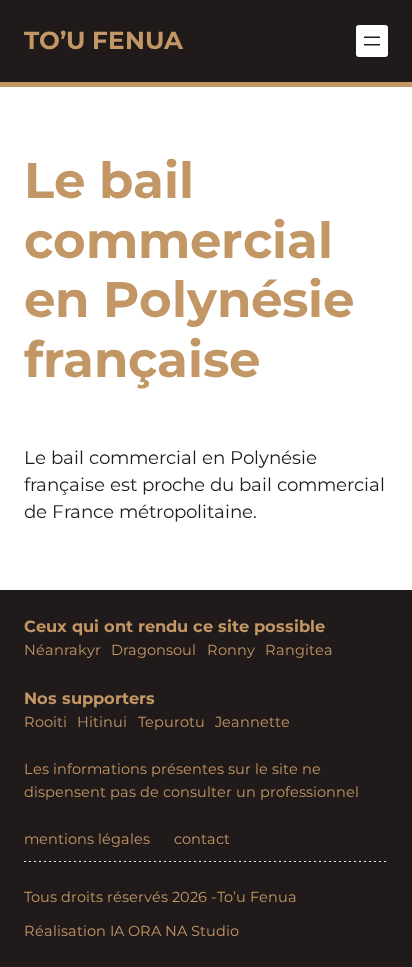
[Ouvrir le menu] (372, 41)
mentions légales (87, 839)
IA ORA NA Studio (174, 931)
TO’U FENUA (103, 40)
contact (202, 839)
